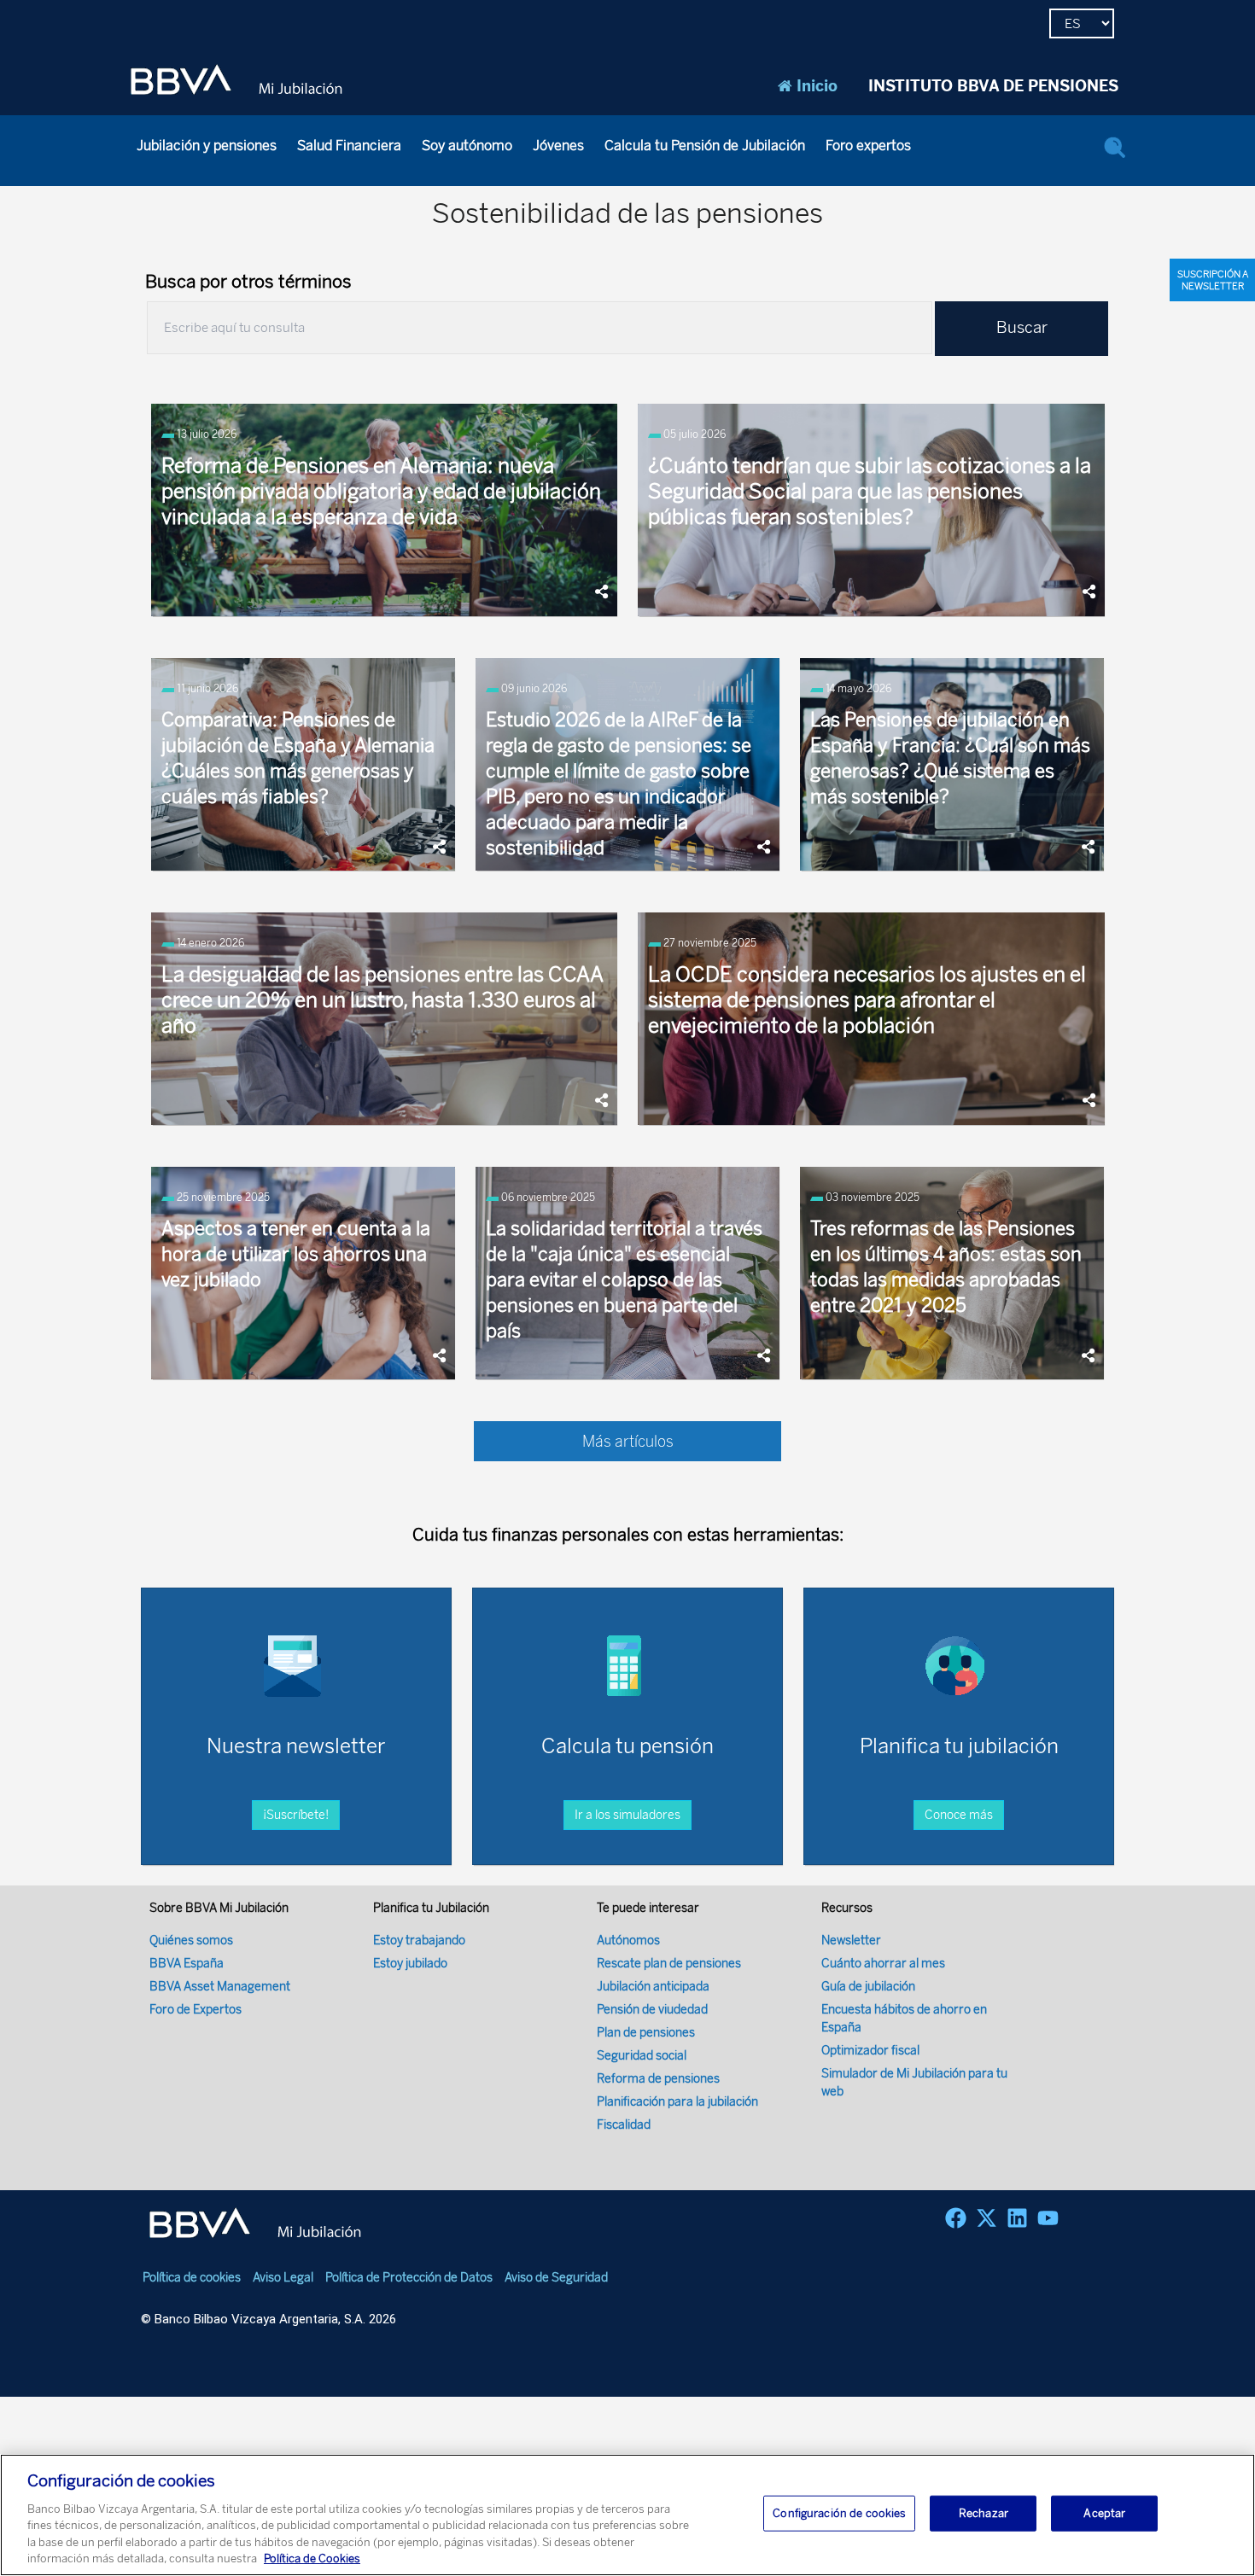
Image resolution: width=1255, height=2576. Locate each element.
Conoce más (959, 1815)
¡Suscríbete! (296, 1815)
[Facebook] (956, 2218)
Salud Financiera (349, 146)
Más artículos (628, 1442)
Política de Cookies (312, 2559)
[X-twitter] (986, 2218)
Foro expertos (868, 146)
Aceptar (1104, 2513)
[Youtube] (1048, 2218)
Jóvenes (558, 146)
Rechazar (984, 2513)
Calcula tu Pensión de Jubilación (705, 146)
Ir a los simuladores (627, 1815)
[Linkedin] (1017, 2218)
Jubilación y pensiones (207, 146)
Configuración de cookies (839, 2513)
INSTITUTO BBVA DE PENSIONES (993, 86)
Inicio (817, 86)
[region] (627, 2515)
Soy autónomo (467, 146)
